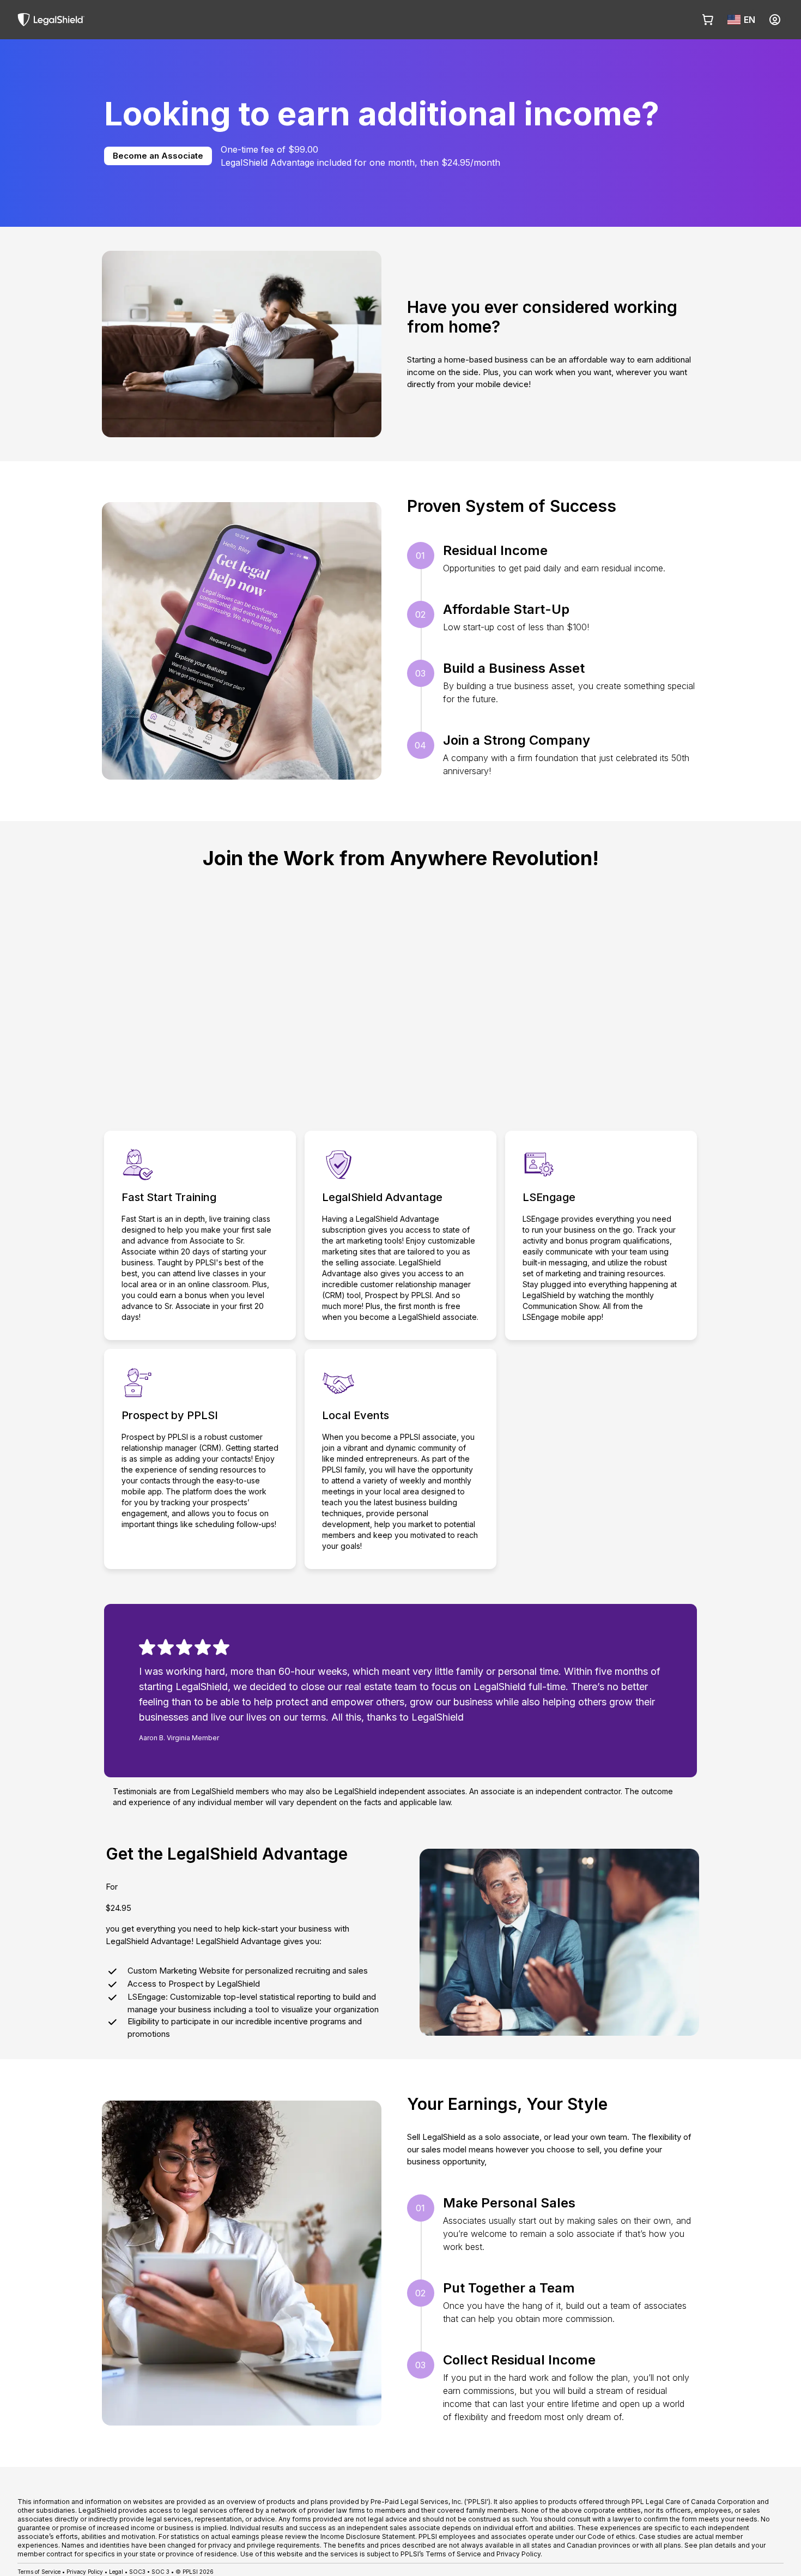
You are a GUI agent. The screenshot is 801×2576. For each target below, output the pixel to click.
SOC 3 (160, 2572)
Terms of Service (39, 2572)
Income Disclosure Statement (368, 2536)
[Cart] (708, 20)
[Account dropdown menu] (775, 20)
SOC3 (137, 2572)
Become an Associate (158, 156)
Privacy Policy (85, 2572)
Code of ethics (611, 2536)
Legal (116, 2572)
